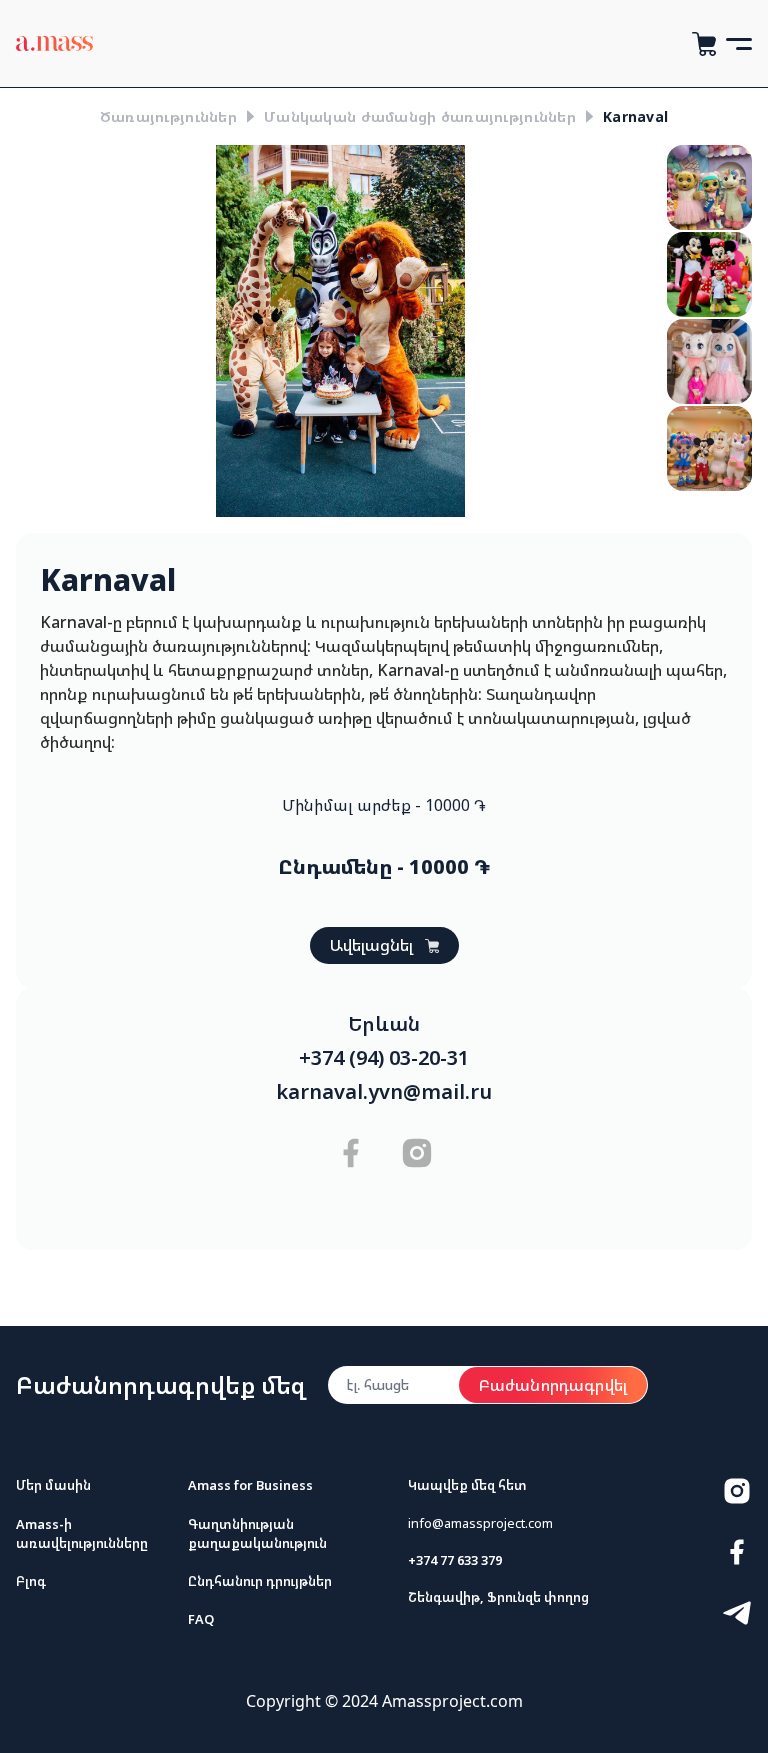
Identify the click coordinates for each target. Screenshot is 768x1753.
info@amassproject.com (480, 1523)
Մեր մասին (53, 1485)
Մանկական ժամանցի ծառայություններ (420, 116)
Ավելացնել (371, 945)
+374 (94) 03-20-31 (384, 1058)
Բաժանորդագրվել (553, 1385)
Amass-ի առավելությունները (82, 1533)
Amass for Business (250, 1485)
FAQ (201, 1619)
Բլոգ (31, 1581)
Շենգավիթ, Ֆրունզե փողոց (498, 1597)
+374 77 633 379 (455, 1560)
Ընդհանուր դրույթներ (260, 1581)
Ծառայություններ (168, 116)
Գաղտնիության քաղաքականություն (257, 1533)
